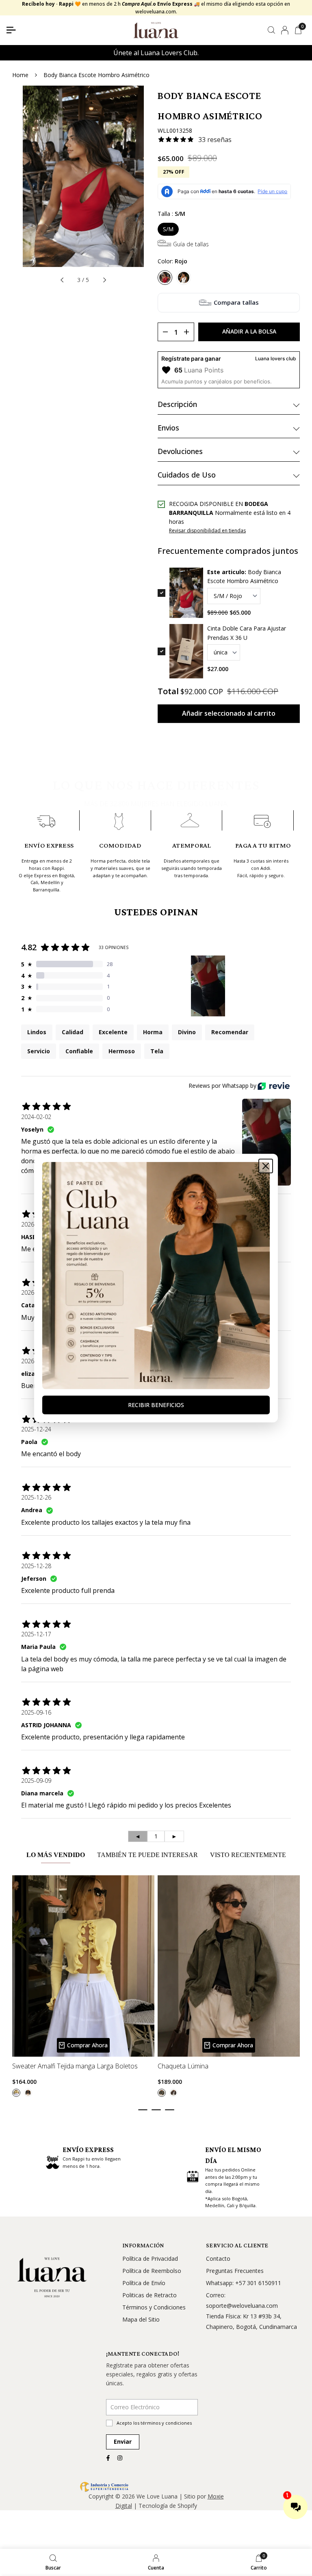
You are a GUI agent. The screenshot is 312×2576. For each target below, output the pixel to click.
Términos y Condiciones (154, 2307)
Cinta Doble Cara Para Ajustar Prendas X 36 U (247, 633)
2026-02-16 (36, 1361)
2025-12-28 (36, 1566)
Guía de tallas (191, 244)
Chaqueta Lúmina (183, 2067)
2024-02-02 (36, 1117)
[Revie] (274, 1086)
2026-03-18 (36, 1292)
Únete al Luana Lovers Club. (156, 53)
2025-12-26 (36, 1497)
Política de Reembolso (152, 2271)
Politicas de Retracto (149, 2295)
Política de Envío (144, 2283)
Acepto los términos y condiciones (154, 2423)
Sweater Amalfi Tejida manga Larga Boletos (75, 2067)
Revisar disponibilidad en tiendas (207, 530)
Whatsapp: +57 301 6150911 (244, 2283)
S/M (168, 229)
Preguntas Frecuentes (235, 2271)
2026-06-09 (36, 1224)
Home (20, 75)
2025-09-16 (36, 1712)
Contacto (218, 2259)
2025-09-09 (36, 1781)
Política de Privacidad (150, 2259)
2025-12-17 (36, 1634)
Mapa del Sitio (141, 2319)
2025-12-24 (36, 1429)
